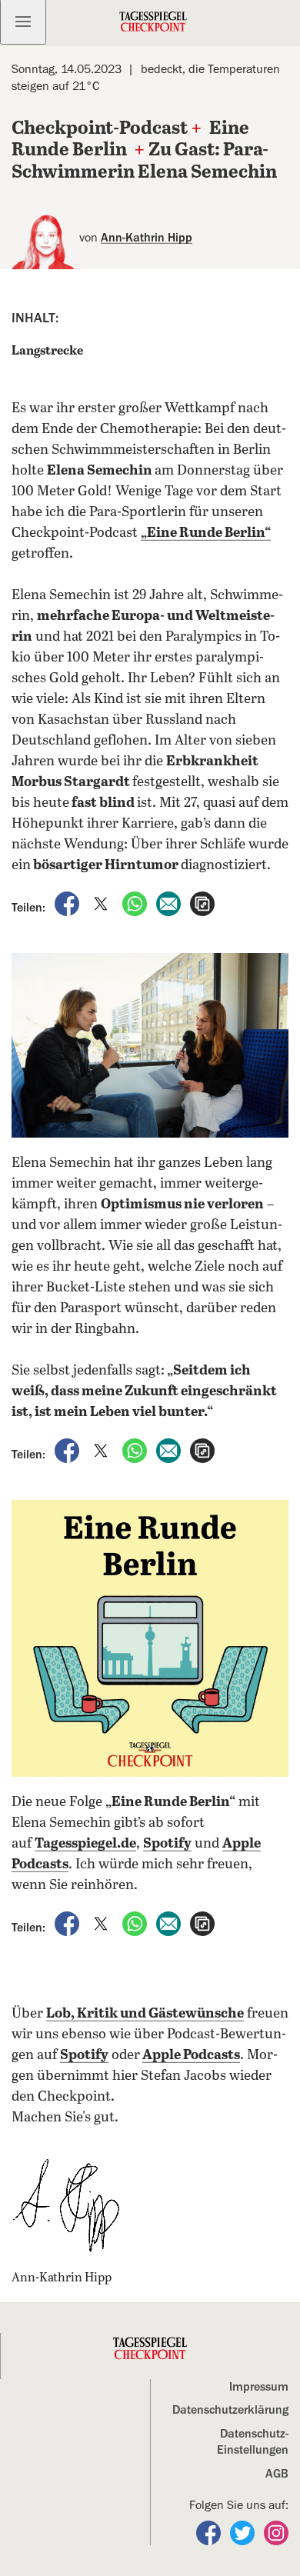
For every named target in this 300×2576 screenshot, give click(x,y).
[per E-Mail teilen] (170, 903)
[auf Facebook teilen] (68, 903)
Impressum (259, 2387)
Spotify (84, 2055)
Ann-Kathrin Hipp (147, 238)
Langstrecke (47, 351)
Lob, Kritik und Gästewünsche (145, 2014)
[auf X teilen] (102, 903)
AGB (277, 2474)
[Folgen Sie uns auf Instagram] (276, 2532)
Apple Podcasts (191, 2055)
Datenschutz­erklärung (230, 2410)
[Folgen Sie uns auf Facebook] (210, 2532)
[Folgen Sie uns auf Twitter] (244, 2532)
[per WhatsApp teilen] (136, 903)
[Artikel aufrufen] (202, 903)
